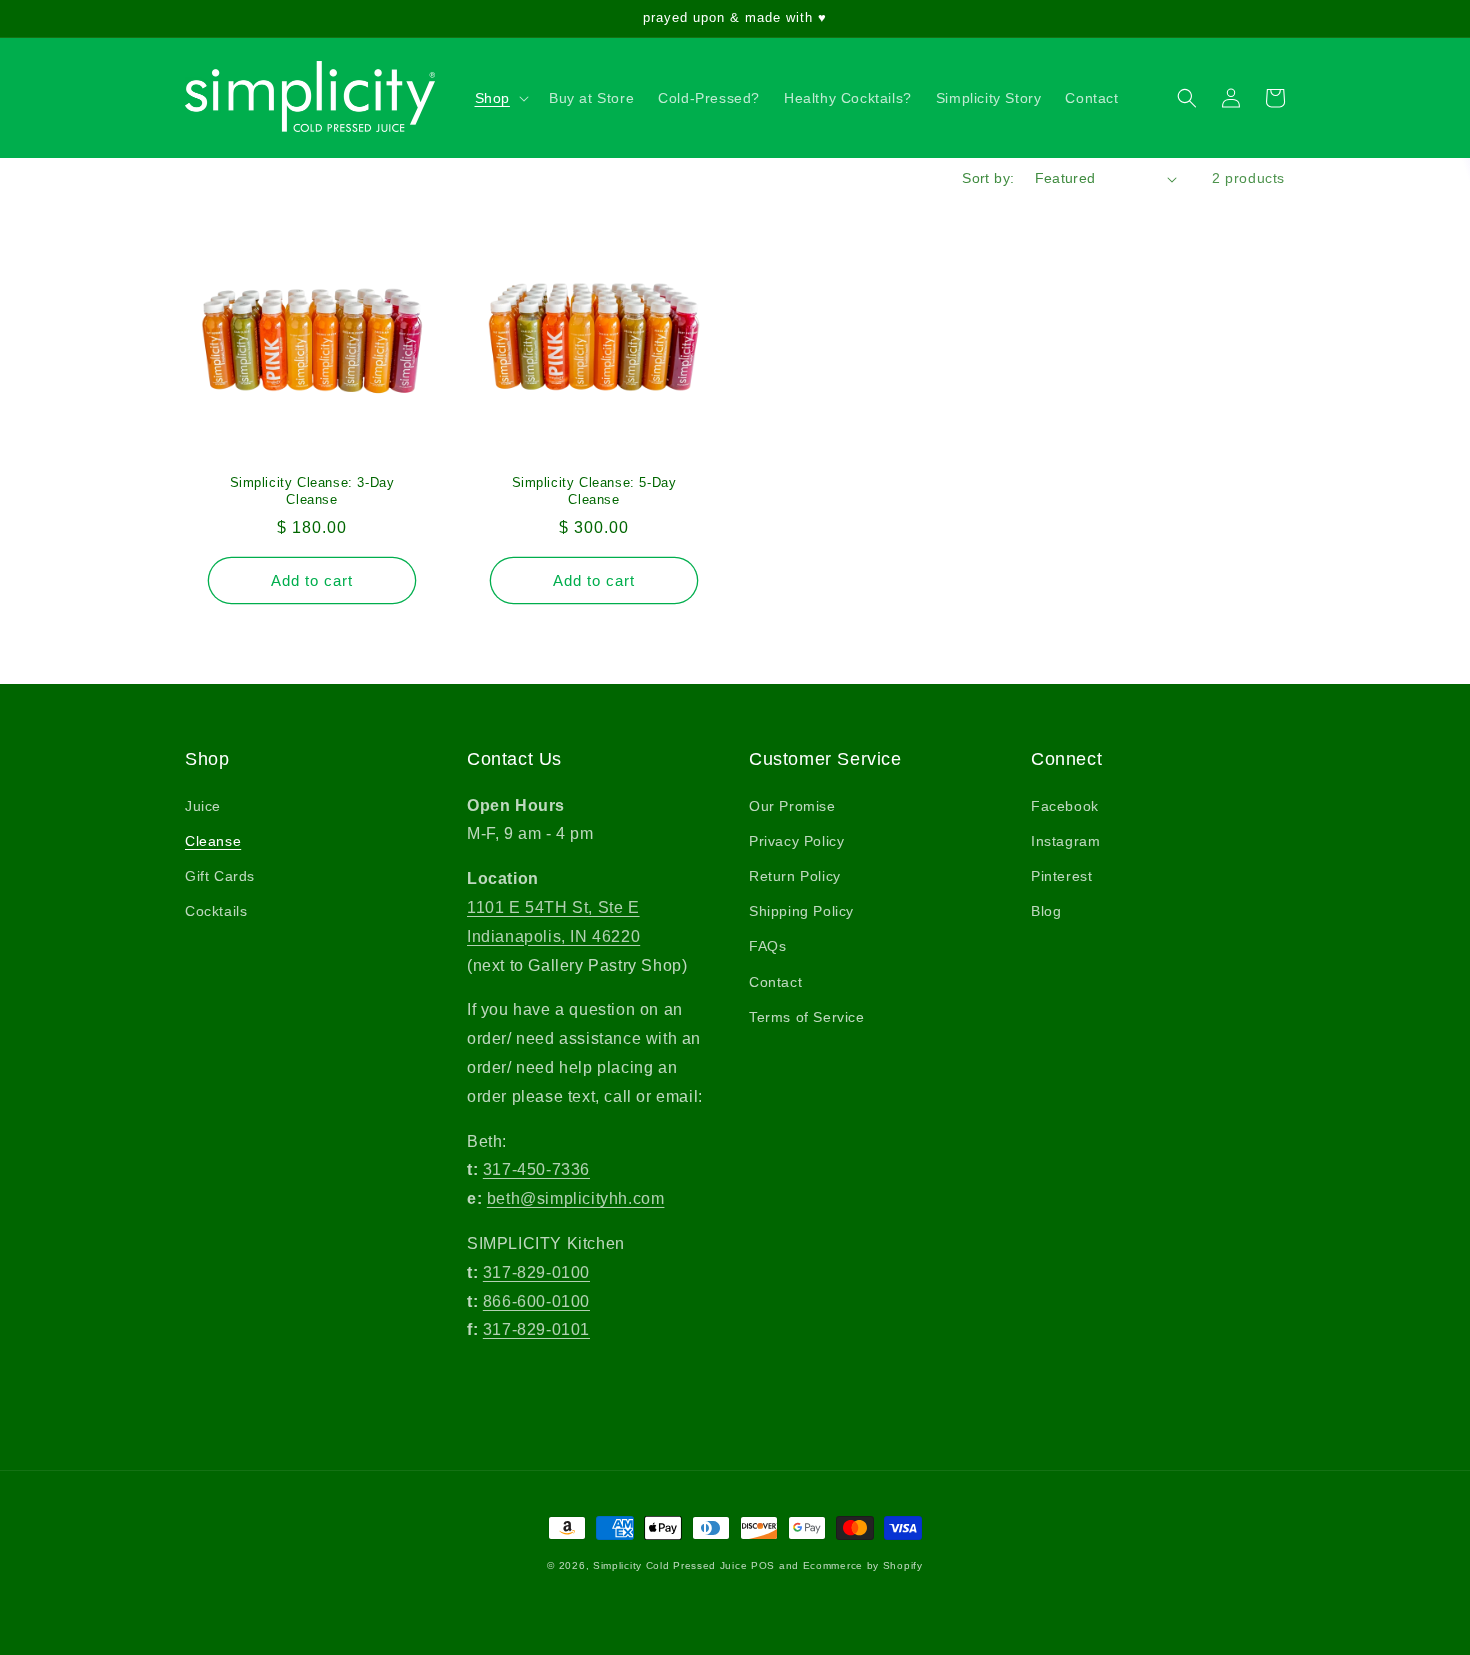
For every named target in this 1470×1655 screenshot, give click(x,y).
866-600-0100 (536, 1301)
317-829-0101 (536, 1329)
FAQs (767, 946)
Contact (775, 982)
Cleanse (213, 841)
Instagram (1065, 841)
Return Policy (795, 876)
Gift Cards (220, 876)
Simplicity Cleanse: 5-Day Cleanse (594, 491)
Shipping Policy (801, 911)
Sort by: (988, 178)
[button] (500, 98)
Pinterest (1061, 876)
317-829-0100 (536, 1272)
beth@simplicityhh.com (576, 1198)
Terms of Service (807, 1017)
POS (763, 1565)
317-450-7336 (536, 1169)
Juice (203, 806)
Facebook (1065, 806)
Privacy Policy (796, 841)
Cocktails (216, 911)
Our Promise (792, 806)
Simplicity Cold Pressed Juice (670, 1565)
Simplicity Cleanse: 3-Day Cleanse (312, 491)
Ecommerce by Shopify (863, 1565)
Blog (1046, 911)
